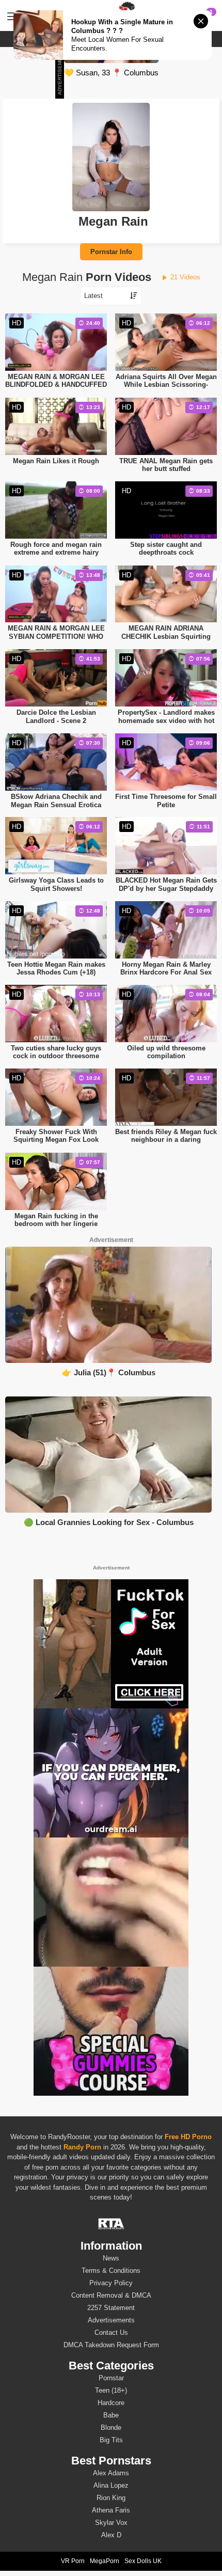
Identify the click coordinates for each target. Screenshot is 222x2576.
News (111, 2258)
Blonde (111, 2428)
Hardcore (111, 2403)
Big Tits (111, 2440)
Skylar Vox (111, 2523)
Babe (111, 2415)
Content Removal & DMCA (111, 2295)
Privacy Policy (111, 2283)
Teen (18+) (111, 2390)
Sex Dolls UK (143, 2561)
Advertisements (111, 2320)
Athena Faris (111, 2510)
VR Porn (73, 2561)
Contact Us (111, 2332)
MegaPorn (105, 2561)
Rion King (111, 2498)
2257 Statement (111, 2308)
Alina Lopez (111, 2485)
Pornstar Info (111, 252)
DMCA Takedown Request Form (111, 2345)
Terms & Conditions (111, 2271)
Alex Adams (111, 2473)
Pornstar (111, 2378)
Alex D (111, 2535)
